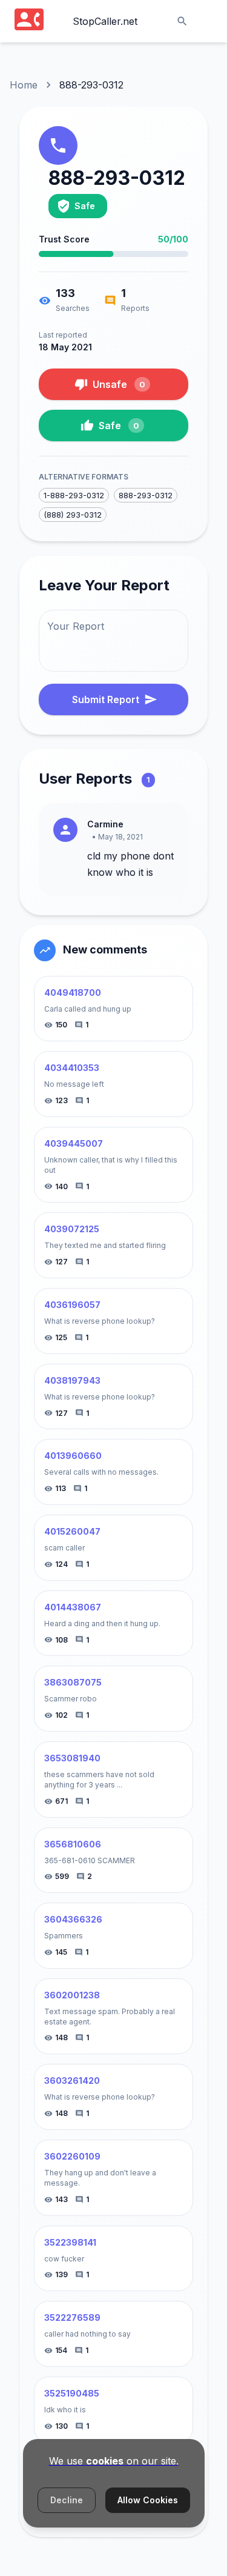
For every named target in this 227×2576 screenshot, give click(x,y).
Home (24, 85)
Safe (119, 425)
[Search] (182, 21)
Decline (67, 2500)
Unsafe (119, 384)
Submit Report (106, 699)
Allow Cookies (148, 2500)
